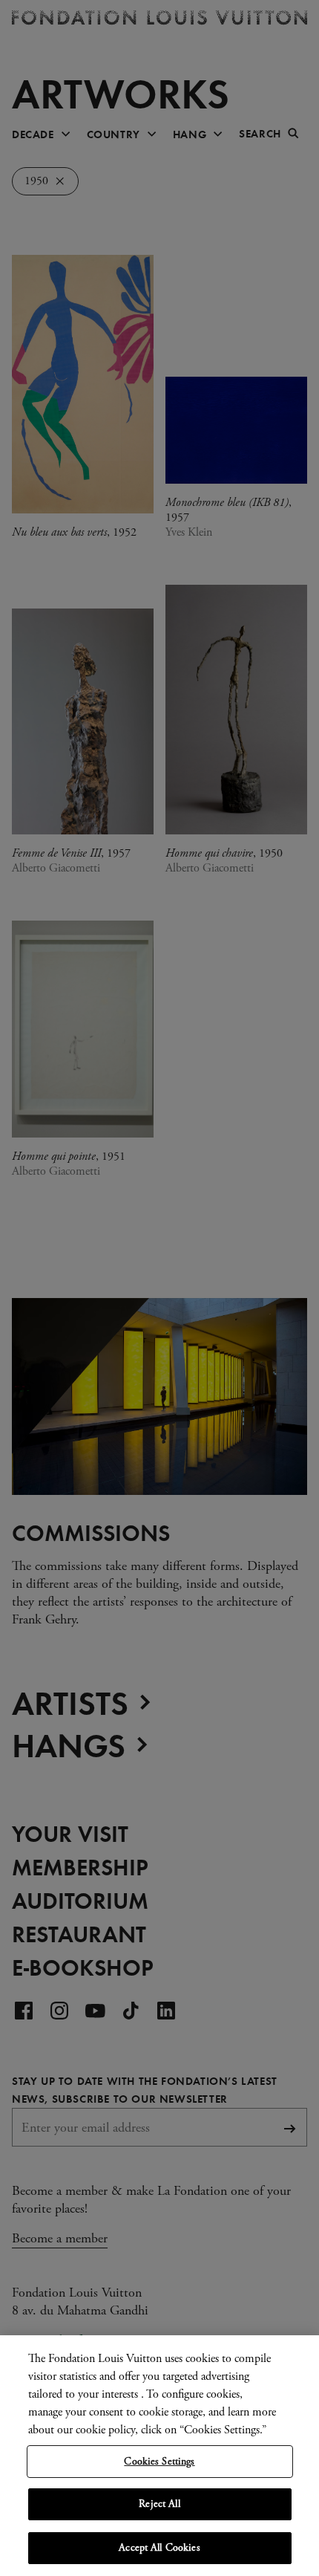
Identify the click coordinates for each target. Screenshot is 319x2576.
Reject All (159, 2504)
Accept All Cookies (159, 2548)
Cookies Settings (159, 2462)
